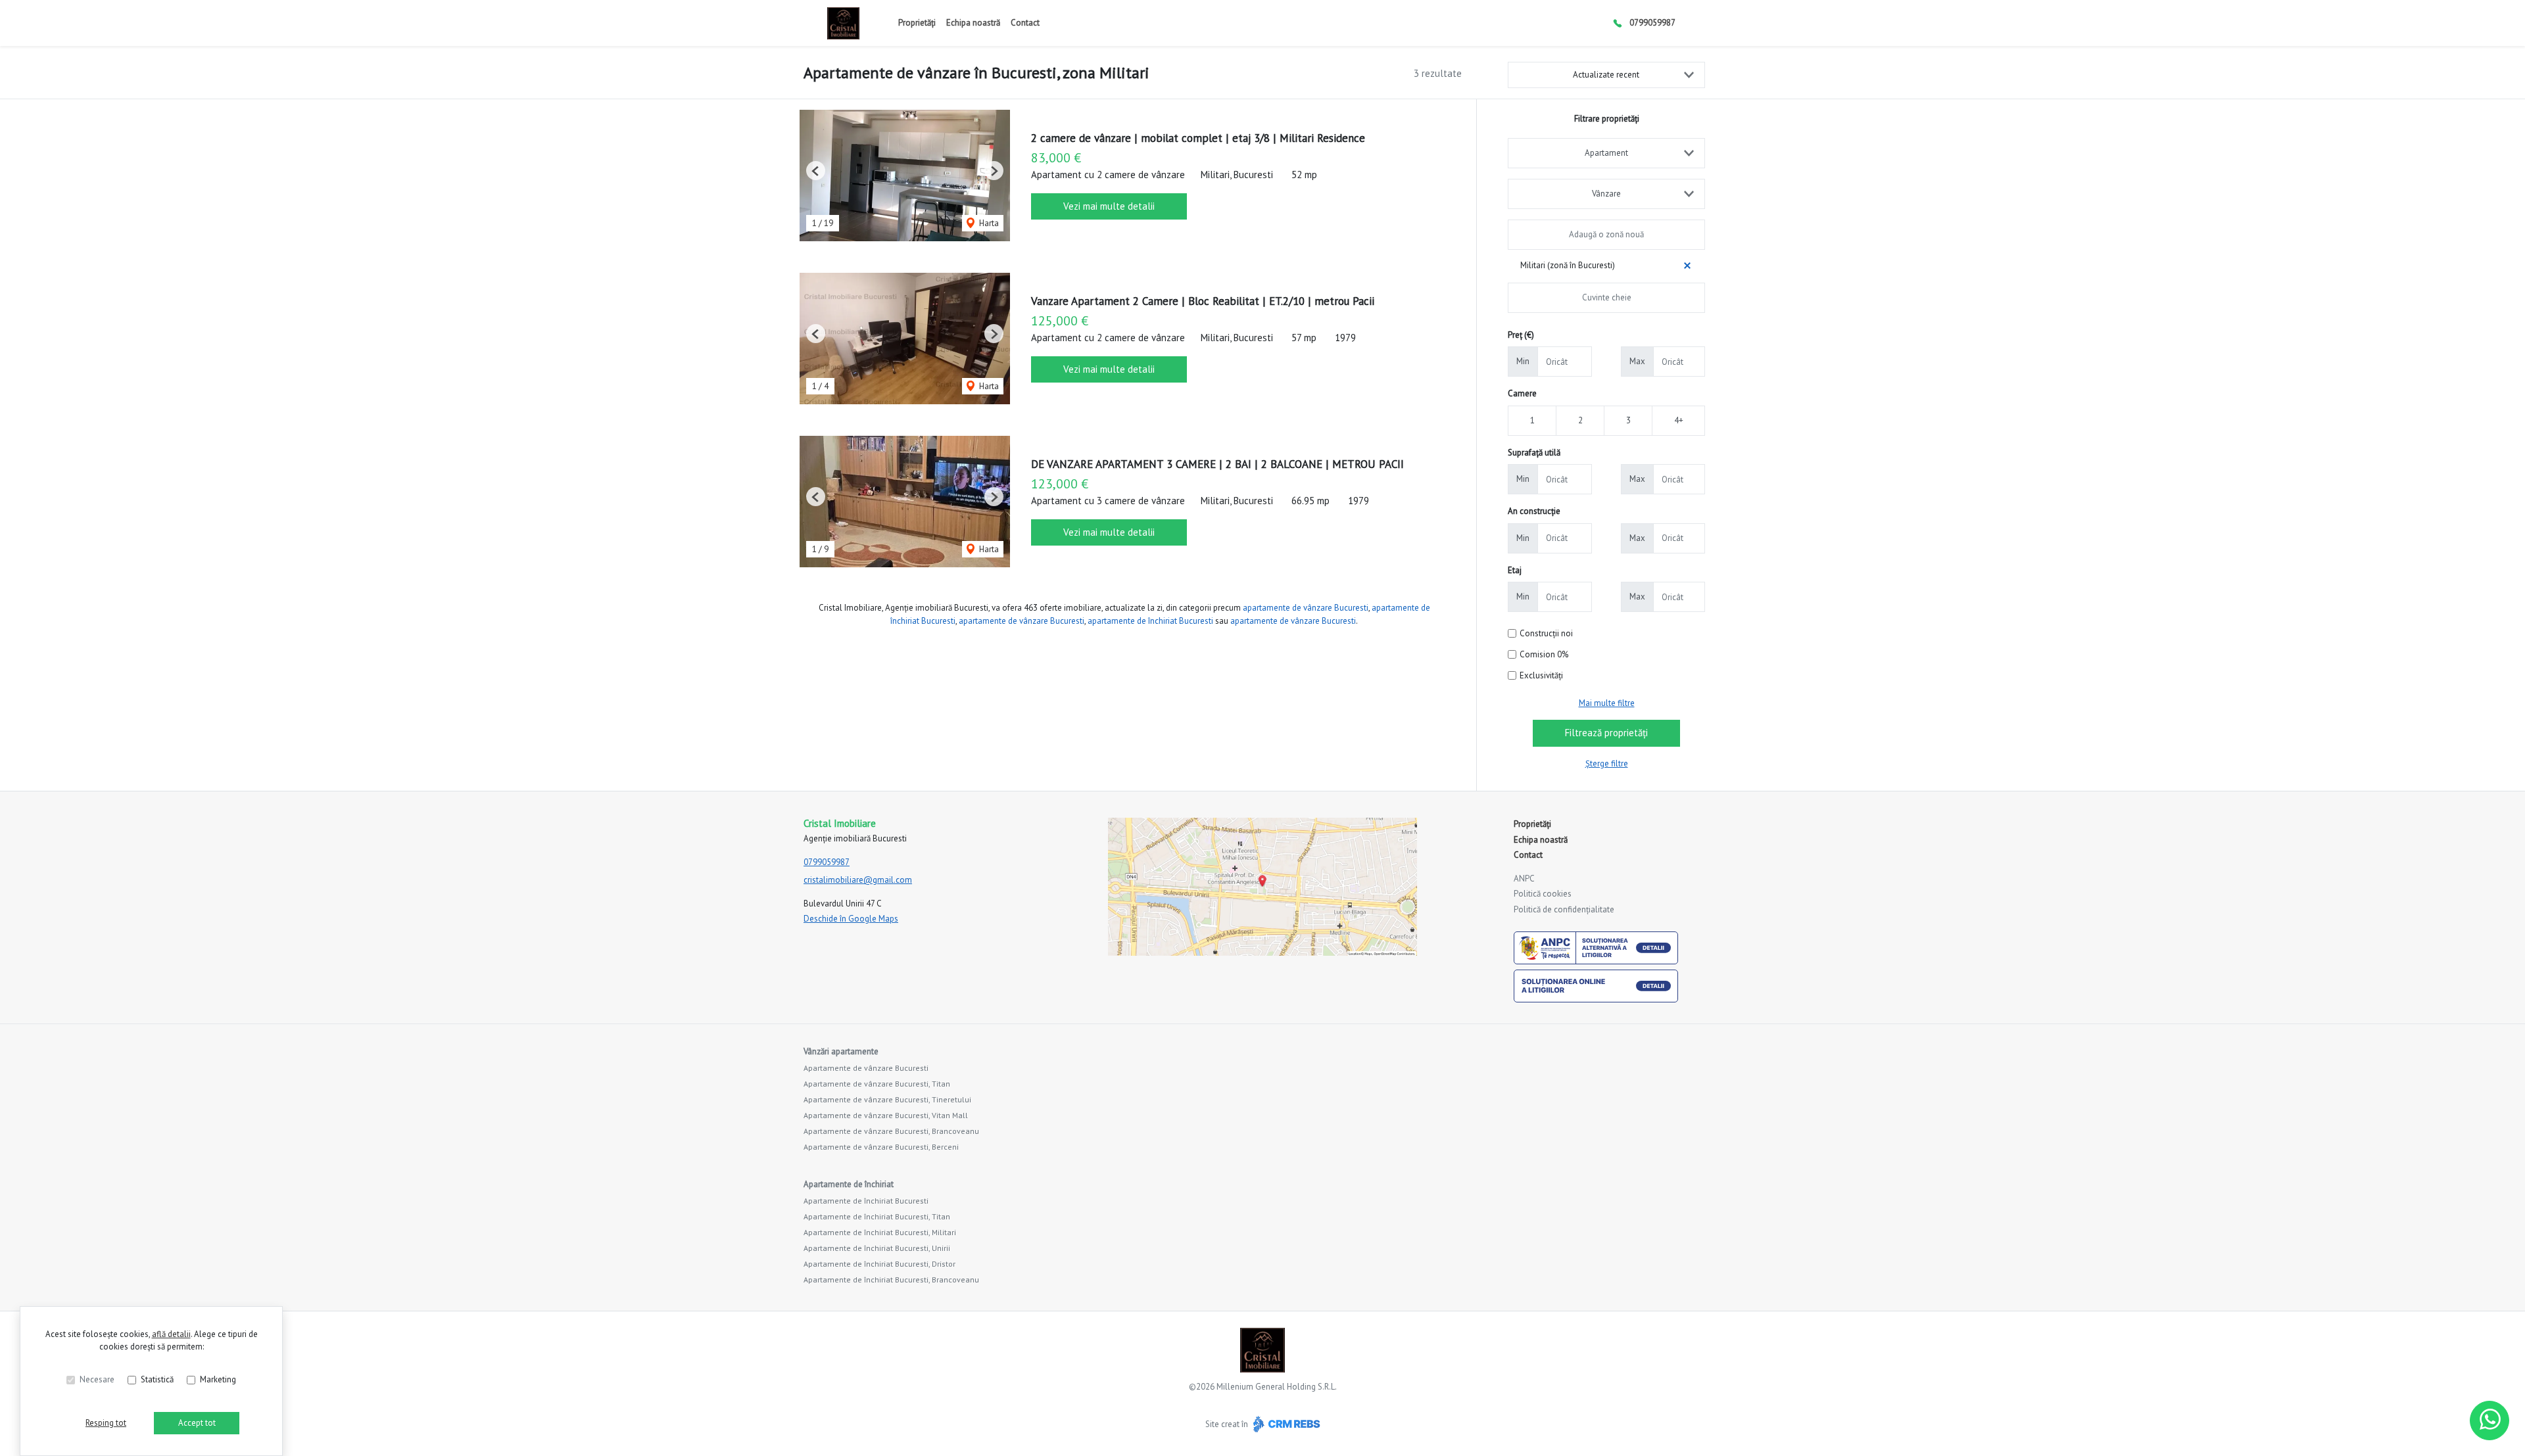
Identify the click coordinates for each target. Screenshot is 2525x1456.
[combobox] (1606, 153)
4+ (1679, 420)
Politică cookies (1543, 894)
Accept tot (197, 1423)
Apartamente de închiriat (849, 1184)
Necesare (97, 1379)
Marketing (218, 1379)
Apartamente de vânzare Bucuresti (866, 1068)
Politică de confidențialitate (1564, 909)
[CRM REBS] (1285, 1424)
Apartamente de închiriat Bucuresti (866, 1201)
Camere (1522, 393)
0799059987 (1652, 23)
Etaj (1515, 570)
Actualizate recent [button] (1606, 75)
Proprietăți (917, 23)
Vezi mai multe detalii (1109, 206)
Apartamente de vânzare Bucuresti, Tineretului (887, 1099)
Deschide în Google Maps (851, 919)
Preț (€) (1521, 335)
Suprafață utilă (1534, 453)
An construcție (1534, 511)
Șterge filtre (1607, 763)
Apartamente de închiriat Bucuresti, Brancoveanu (891, 1280)
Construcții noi (1546, 633)
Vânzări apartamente (841, 1051)
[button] (816, 171)
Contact (1025, 23)
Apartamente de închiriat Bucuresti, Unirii (877, 1248)
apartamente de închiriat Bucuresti (1150, 621)
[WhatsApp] (2489, 1421)
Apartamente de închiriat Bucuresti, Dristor (879, 1264)
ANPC (1524, 879)
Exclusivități (1541, 675)
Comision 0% (1544, 654)
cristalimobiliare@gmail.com (858, 880)
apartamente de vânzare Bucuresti (1306, 608)
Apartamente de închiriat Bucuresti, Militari (880, 1232)
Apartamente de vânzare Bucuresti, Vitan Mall (886, 1115)
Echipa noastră (973, 23)
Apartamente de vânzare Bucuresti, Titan (877, 1084)
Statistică (157, 1379)
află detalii (171, 1334)
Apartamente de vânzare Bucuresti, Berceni (881, 1147)
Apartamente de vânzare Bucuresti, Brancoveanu (891, 1131)
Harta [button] (988, 223)
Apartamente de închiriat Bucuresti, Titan (877, 1216)
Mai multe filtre (1607, 703)
